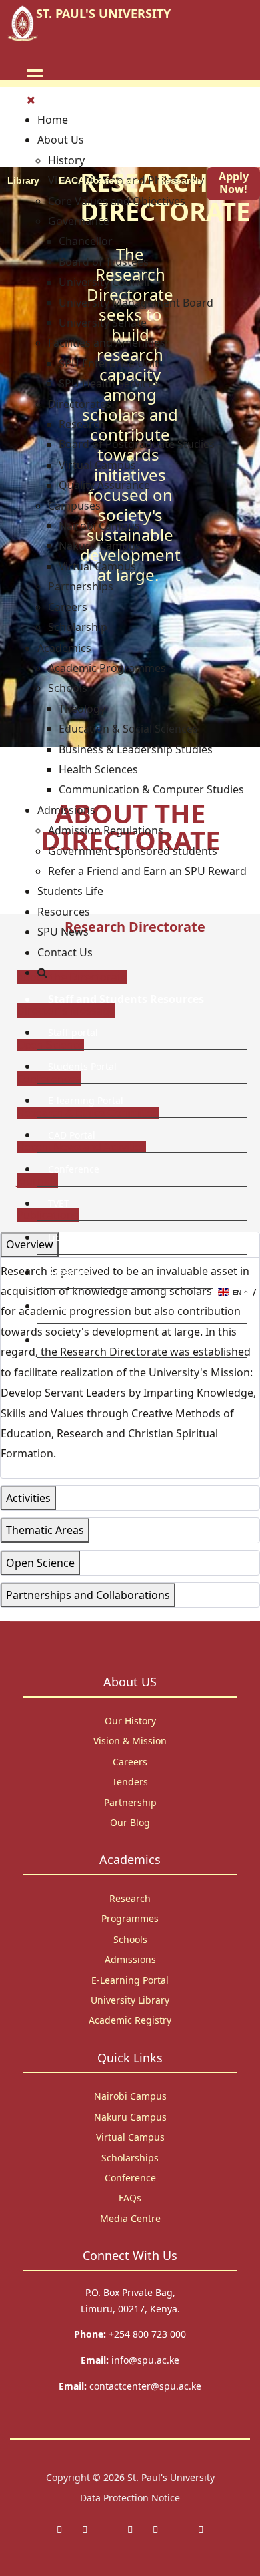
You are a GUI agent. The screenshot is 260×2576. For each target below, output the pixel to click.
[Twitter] (85, 2529)
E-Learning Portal (130, 1980)
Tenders (130, 1782)
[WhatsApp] (155, 2529)
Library (64, 1237)
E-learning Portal (86, 1100)
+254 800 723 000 (147, 2334)
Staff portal (73, 1032)
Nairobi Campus (130, 2096)
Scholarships (130, 2158)
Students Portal (82, 1066)
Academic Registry (130, 2020)
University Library (130, 2000)
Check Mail (72, 1340)
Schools (130, 1939)
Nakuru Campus (130, 2117)
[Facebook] (59, 2529)
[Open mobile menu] (35, 75)
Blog (58, 1306)
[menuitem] (53, 120)
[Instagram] (130, 2529)
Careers (130, 1762)
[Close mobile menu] (31, 100)
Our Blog (130, 1822)
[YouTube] (201, 2529)
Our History (130, 1721)
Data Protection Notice (130, 2498)
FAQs (130, 2198)
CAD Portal (72, 1135)
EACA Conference (99, 180)
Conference (74, 1169)
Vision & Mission (130, 1741)
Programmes (130, 1918)
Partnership (130, 1802)
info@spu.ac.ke (145, 2360)
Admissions (130, 1959)
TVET (59, 1203)
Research (180, 180)
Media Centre (130, 2218)
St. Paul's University (171, 2477)
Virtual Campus (130, 2137)
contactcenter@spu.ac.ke (145, 2386)
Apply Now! (234, 183)
